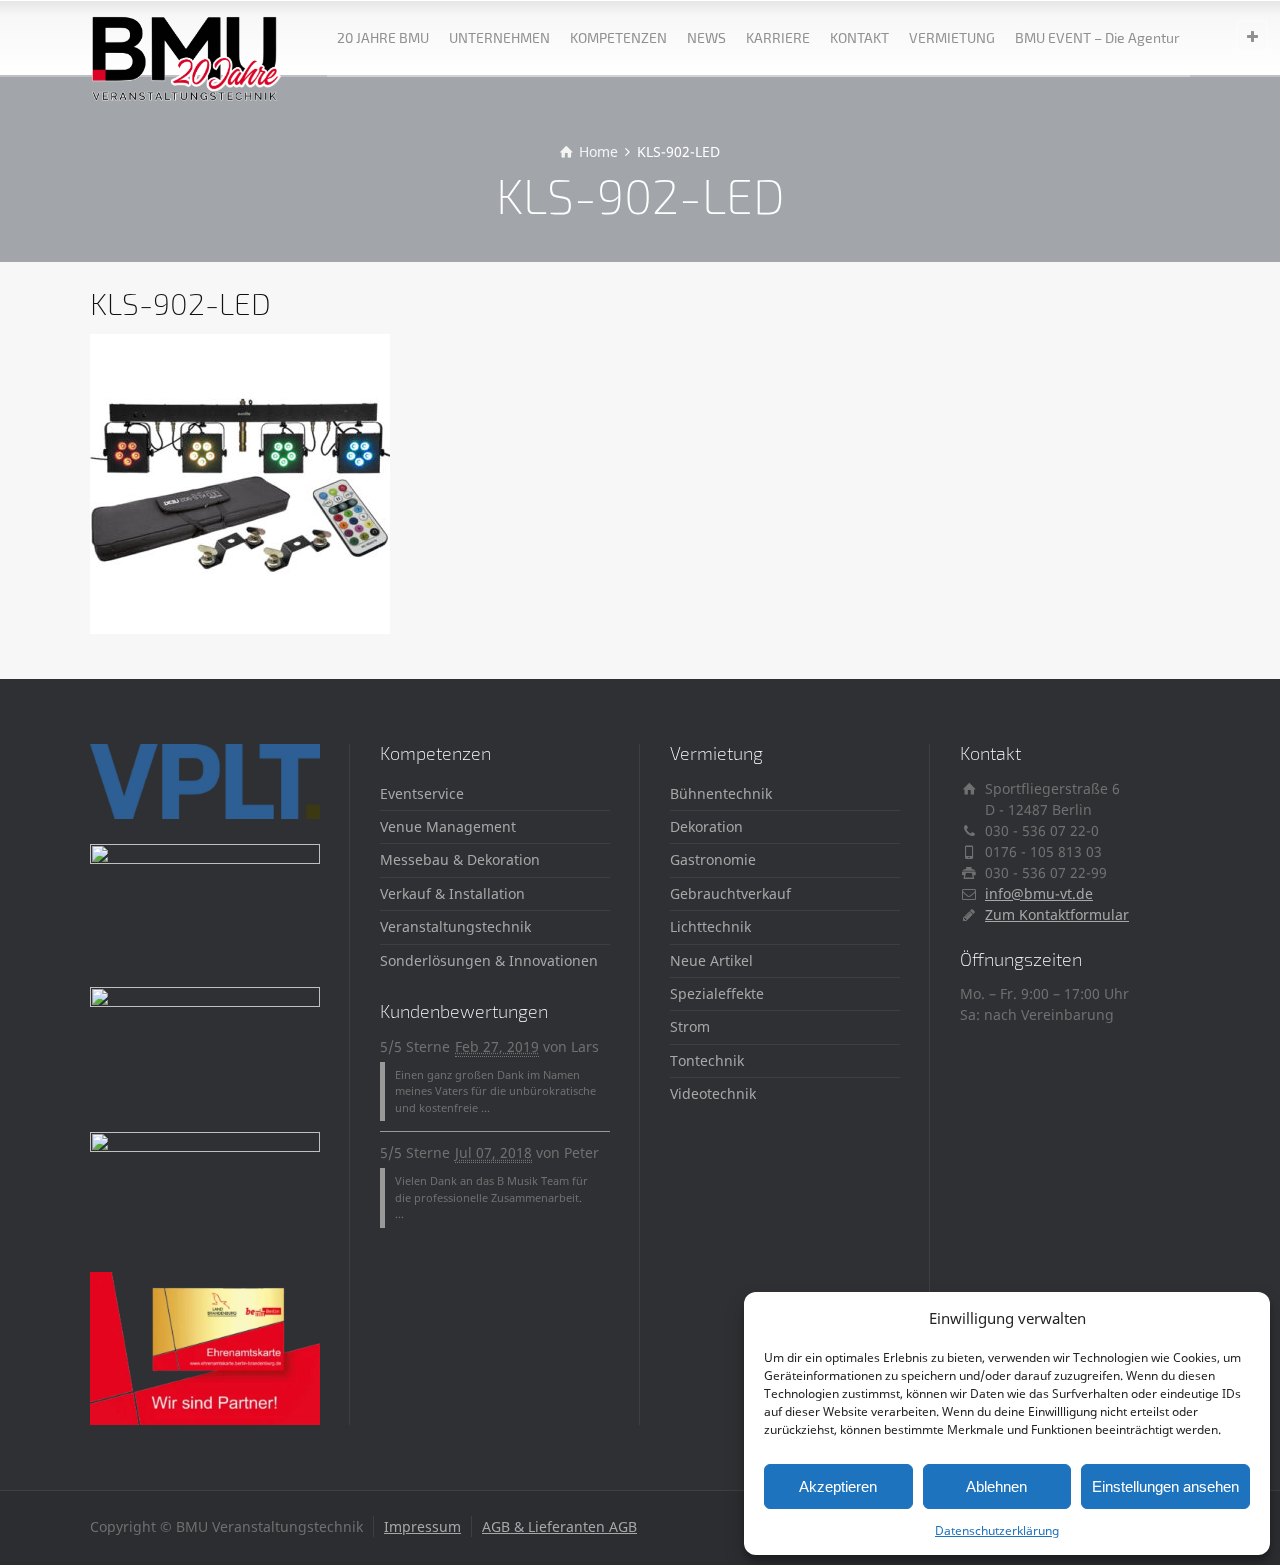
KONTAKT (859, 37)
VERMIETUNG (952, 37)
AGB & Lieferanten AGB (559, 1526)
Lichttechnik (710, 926)
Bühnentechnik (721, 793)
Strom (690, 1026)
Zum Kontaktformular (1057, 914)
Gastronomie (713, 859)
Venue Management (448, 826)
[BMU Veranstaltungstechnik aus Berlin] (186, 37)
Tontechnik (707, 1060)
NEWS (706, 37)
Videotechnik (713, 1093)
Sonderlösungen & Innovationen (489, 960)
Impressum (422, 1526)
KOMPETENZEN (618, 37)
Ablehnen (996, 1486)
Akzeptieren (838, 1486)
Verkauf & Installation (452, 893)
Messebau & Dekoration (460, 859)
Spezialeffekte (717, 993)
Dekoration (706, 826)
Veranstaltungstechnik (455, 926)
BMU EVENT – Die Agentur (1097, 37)
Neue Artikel (711, 960)
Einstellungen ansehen (1165, 1486)
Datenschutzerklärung (997, 1530)
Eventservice (422, 793)
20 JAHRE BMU (383, 37)
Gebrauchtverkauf (730, 893)
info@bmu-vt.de (1039, 893)
